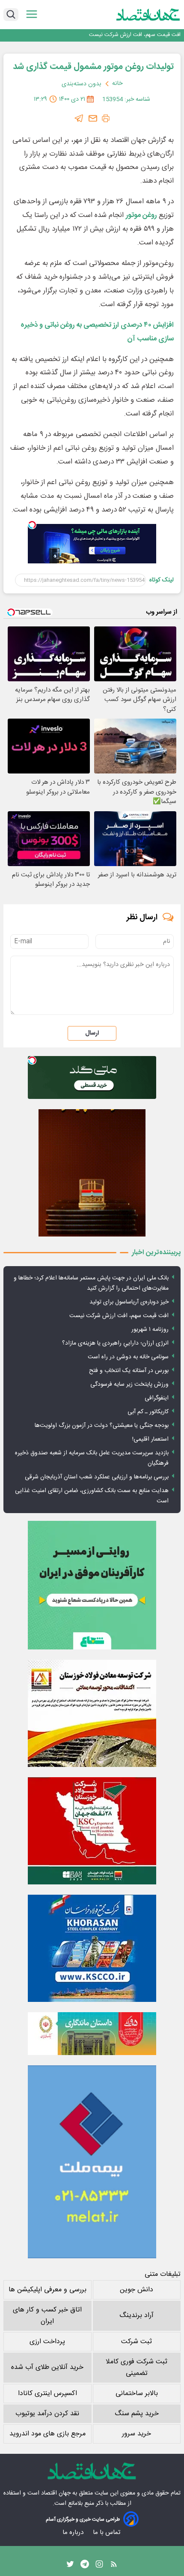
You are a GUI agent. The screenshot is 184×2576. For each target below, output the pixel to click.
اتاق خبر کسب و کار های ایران (47, 2316)
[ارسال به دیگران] (93, 118)
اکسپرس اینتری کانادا (47, 2394)
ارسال (92, 1033)
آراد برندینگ (137, 2316)
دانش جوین (137, 2290)
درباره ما (74, 2532)
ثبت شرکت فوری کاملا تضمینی (137, 2368)
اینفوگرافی (157, 1398)
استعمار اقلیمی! (150, 1439)
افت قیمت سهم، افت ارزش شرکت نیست (119, 1316)
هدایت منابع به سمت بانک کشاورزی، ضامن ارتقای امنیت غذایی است (92, 1496)
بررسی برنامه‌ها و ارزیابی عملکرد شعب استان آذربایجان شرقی (97, 1477)
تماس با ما (107, 2532)
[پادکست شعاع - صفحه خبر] (92, 1585)
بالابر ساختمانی (137, 2394)
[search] (11, 15)
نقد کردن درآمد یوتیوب (47, 2414)
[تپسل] (32, 525)
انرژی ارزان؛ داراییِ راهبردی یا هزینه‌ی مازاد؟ (115, 1343)
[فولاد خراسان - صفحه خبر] (92, 1948)
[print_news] (106, 118)
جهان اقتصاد (56, 2493)
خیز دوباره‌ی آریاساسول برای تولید (129, 1302)
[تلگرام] (79, 118)
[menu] (32, 14)
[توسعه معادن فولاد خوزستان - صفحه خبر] (92, 1713)
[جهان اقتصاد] (148, 15)
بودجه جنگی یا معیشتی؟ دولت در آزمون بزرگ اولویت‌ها (102, 1426)
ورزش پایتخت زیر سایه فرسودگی (129, 1384)
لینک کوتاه (162, 580)
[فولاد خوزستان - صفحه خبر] (92, 1831)
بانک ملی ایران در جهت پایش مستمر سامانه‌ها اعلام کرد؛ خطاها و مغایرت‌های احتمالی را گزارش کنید (91, 1283)
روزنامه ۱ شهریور (163, 35)
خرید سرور (137, 2434)
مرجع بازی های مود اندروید (47, 2434)
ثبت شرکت (137, 2342)
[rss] (114, 2566)
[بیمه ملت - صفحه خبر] (92, 2162)
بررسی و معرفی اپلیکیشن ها (47, 2290)
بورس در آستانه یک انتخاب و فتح (129, 1371)
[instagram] (99, 2566)
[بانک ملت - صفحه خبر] (92, 2034)
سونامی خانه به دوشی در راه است (128, 1357)
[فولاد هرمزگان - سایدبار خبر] (92, 1173)
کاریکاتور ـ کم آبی (148, 1412)
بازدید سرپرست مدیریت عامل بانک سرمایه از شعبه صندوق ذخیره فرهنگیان (92, 1458)
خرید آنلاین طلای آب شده (47, 2367)
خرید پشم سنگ (137, 2414)
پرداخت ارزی (47, 2342)
